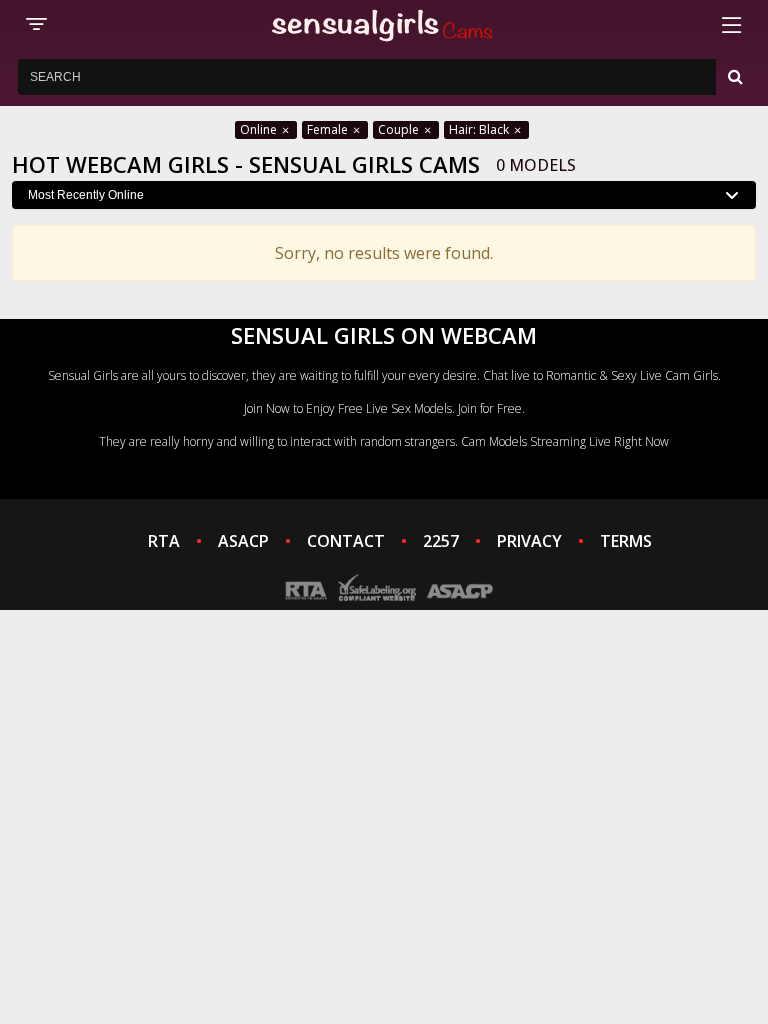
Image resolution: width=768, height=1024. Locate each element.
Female (329, 129)
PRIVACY (529, 541)
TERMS (626, 541)
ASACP (243, 541)
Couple (400, 129)
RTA (164, 541)
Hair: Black (480, 129)
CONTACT (346, 541)
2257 (441, 541)
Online (260, 129)
